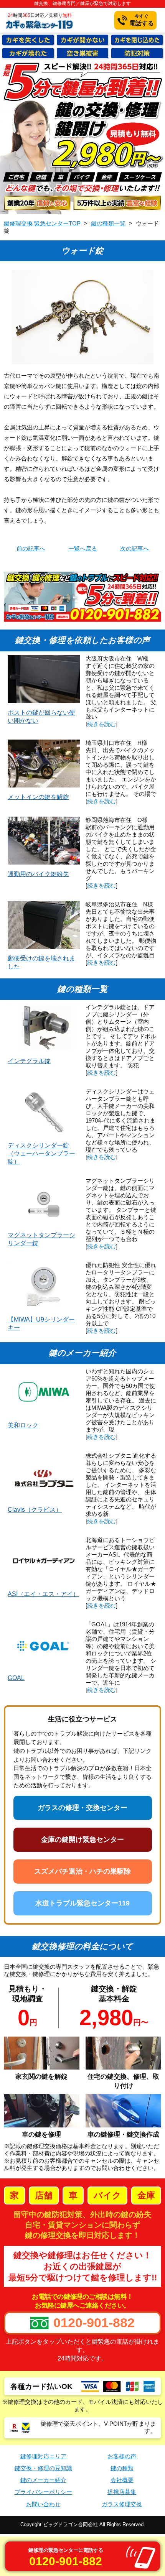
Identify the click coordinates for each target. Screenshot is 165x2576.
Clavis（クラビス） (35, 1510)
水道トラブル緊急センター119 (82, 1903)
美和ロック (23, 1425)
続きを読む (101, 724)
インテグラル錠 (29, 1061)
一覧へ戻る (83, 549)
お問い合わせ (43, 2504)
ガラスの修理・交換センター (82, 1808)
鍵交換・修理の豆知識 (43, 2468)
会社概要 (122, 2480)
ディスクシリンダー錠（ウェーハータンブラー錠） (41, 1153)
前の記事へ (31, 549)
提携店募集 (122, 2492)
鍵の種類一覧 (108, 224)
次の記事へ (134, 549)
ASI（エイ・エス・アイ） (43, 1594)
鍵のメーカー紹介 (43, 2480)
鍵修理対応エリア (43, 2456)
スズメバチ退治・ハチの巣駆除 (82, 1871)
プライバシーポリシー (43, 2492)
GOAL (16, 1678)
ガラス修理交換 (122, 2504)
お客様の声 (122, 2456)
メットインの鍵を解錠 (38, 797)
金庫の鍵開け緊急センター (82, 1840)
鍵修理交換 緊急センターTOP (42, 224)
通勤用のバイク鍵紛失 (38, 874)
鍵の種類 (122, 2468)
